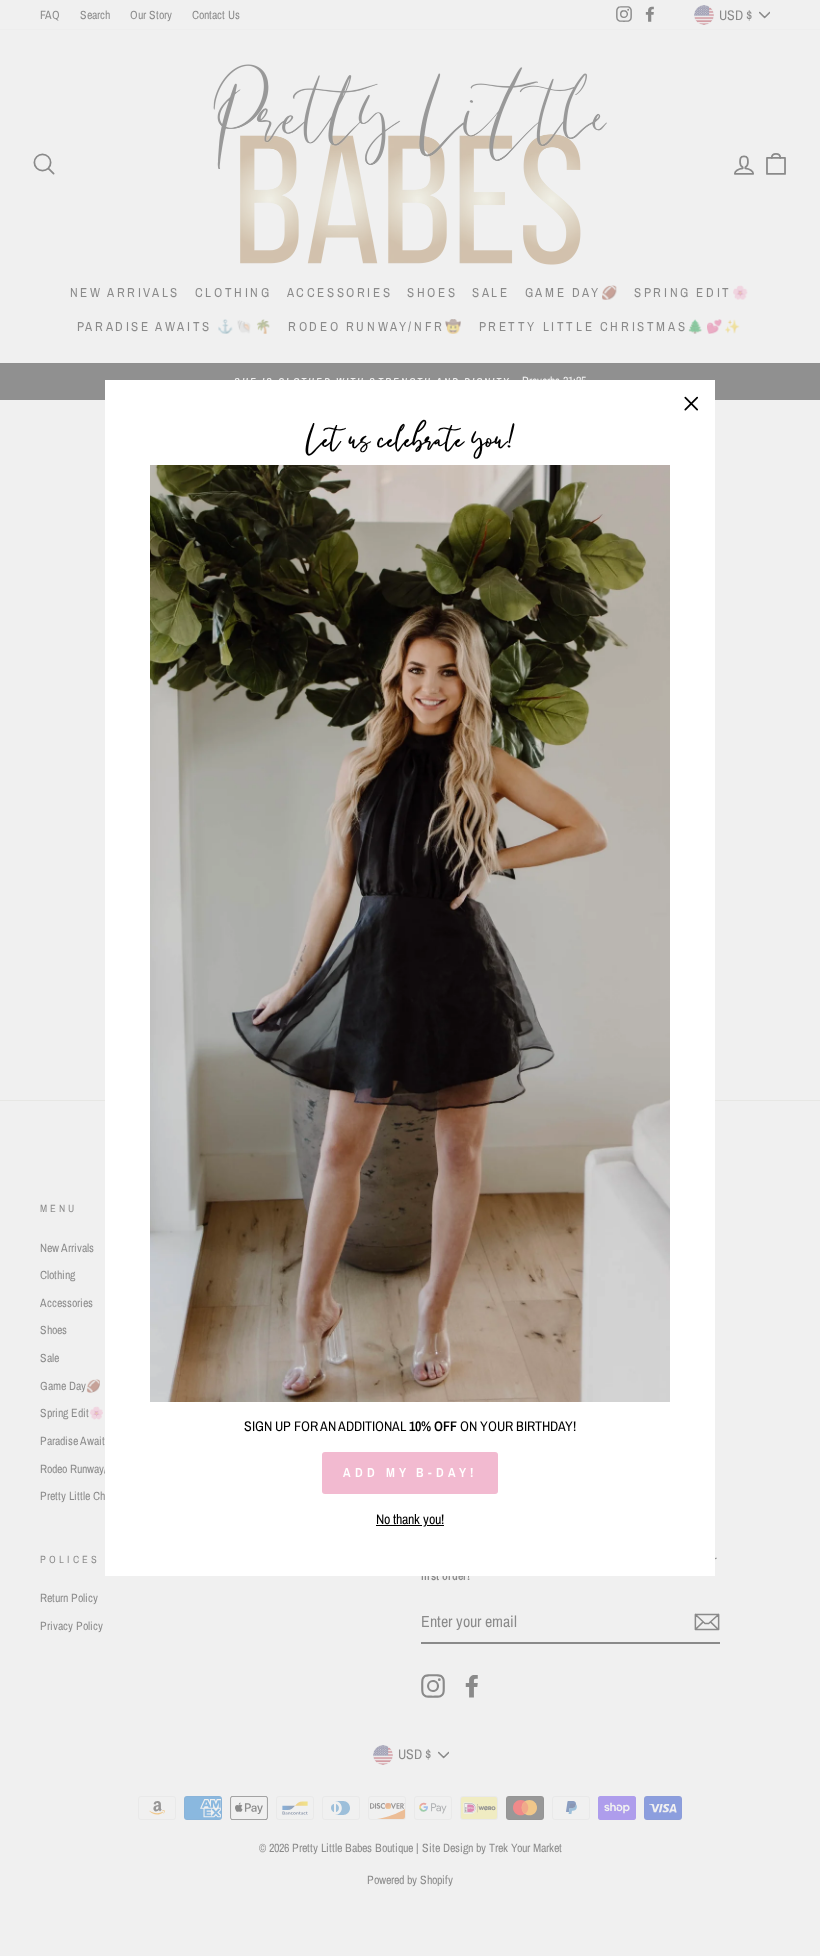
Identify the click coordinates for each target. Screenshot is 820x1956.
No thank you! (410, 1519)
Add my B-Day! (410, 1472)
